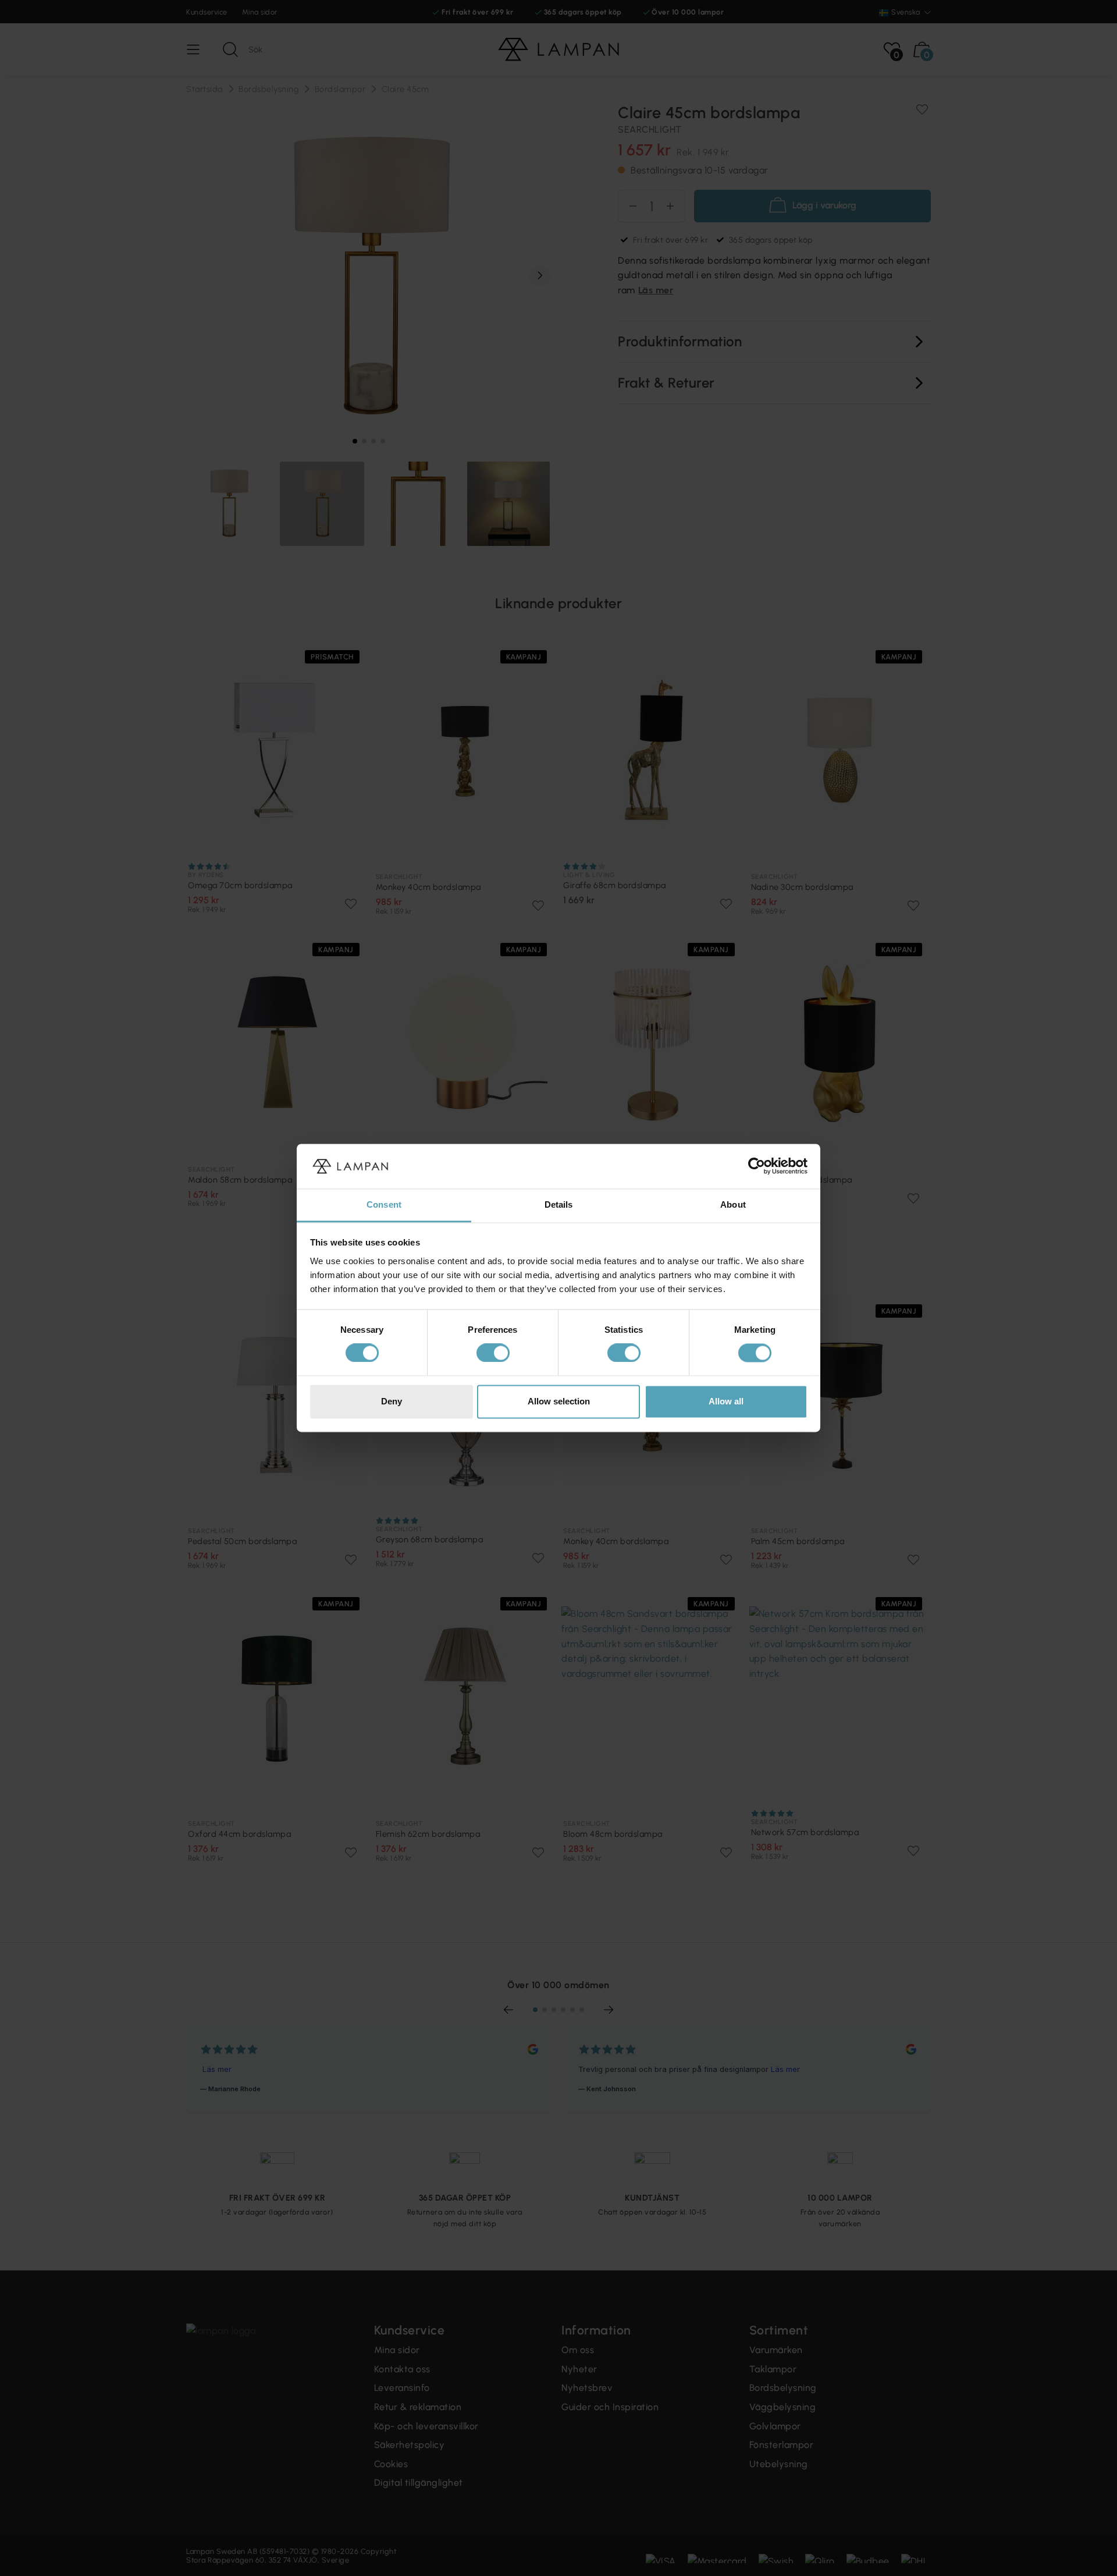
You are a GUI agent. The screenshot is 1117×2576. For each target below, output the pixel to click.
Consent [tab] (384, 1204)
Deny (392, 1401)
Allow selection (559, 1401)
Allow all (726, 1401)
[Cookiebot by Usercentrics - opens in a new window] (757, 1166)
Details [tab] (559, 1204)
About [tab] (733, 1204)
